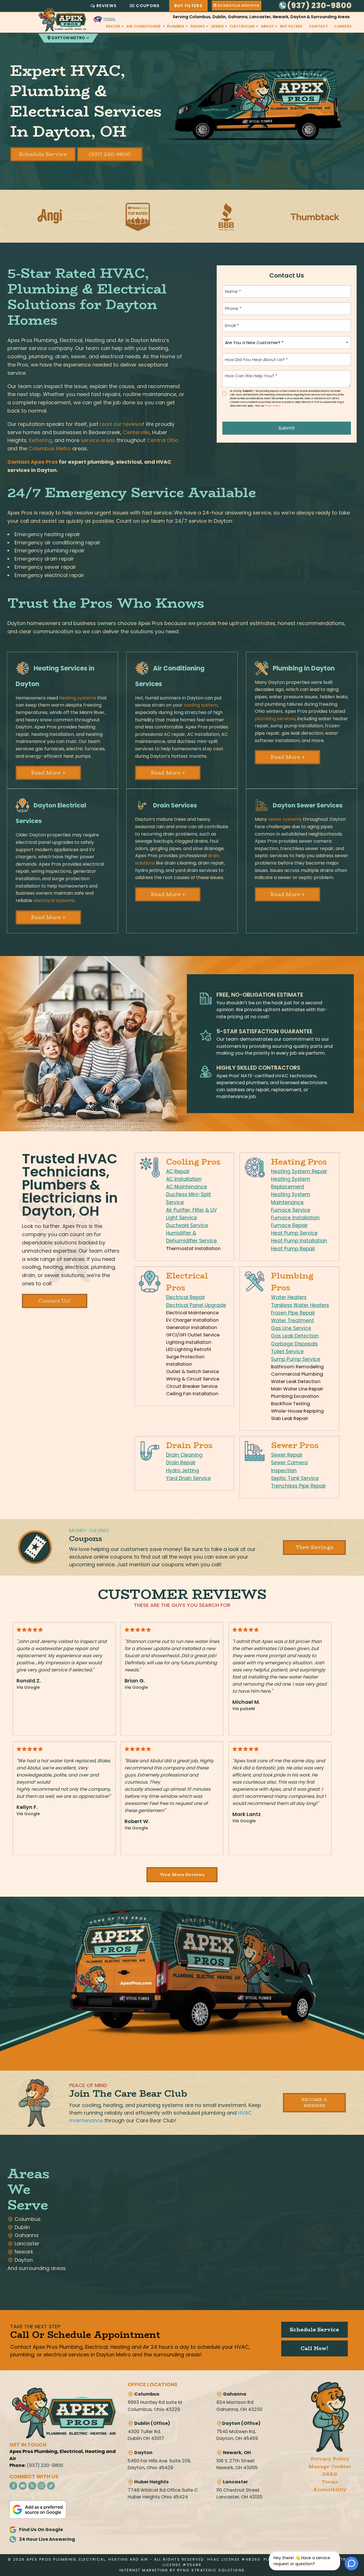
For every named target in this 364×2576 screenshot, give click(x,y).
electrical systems (54, 900)
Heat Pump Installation (299, 1241)
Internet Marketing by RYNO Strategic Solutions (182, 2570)
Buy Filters (188, 6)
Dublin (21, 2227)
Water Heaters (289, 1297)
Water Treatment (292, 1321)
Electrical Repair (186, 1297)
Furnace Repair (289, 1225)
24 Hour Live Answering (47, 2539)
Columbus (27, 2219)
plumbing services (275, 719)
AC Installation (184, 1179)
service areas (98, 440)
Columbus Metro (50, 448)
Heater (113, 26)
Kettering (40, 440)
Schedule (238, 6)
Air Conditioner (144, 26)
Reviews (106, 6)
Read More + (48, 773)
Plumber (176, 26)
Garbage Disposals (294, 1344)
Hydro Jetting (183, 1471)
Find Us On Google (41, 2530)
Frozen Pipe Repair (293, 1313)
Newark (23, 2252)
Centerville (136, 432)
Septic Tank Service (295, 1478)
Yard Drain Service (189, 1478)
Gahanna (26, 2235)
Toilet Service (287, 1351)
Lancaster (26, 2243)
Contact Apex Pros (33, 462)
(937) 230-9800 (319, 6)
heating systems (78, 698)
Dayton (23, 2260)
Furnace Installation (295, 1218)
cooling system (201, 705)
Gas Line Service (291, 1328)
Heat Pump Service (294, 1233)
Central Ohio (163, 440)
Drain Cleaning (184, 1455)
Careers (343, 26)
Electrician (242, 26)
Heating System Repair (299, 1171)
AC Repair (178, 1171)
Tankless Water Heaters (300, 1305)
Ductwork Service (187, 1225)
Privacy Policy (273, 406)
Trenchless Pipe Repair (298, 1486)
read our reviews (121, 424)
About (267, 26)
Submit (287, 428)
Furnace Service (291, 1210)
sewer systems (285, 819)
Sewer (217, 26)
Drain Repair (181, 1463)
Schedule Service (43, 154)
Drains (197, 26)
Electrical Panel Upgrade (196, 1305)
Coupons (148, 6)
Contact (318, 26)
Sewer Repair (287, 1455)
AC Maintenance (187, 1187)
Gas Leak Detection (295, 1336)
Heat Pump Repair (293, 1249)
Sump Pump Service (296, 1359)
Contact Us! (55, 1301)
